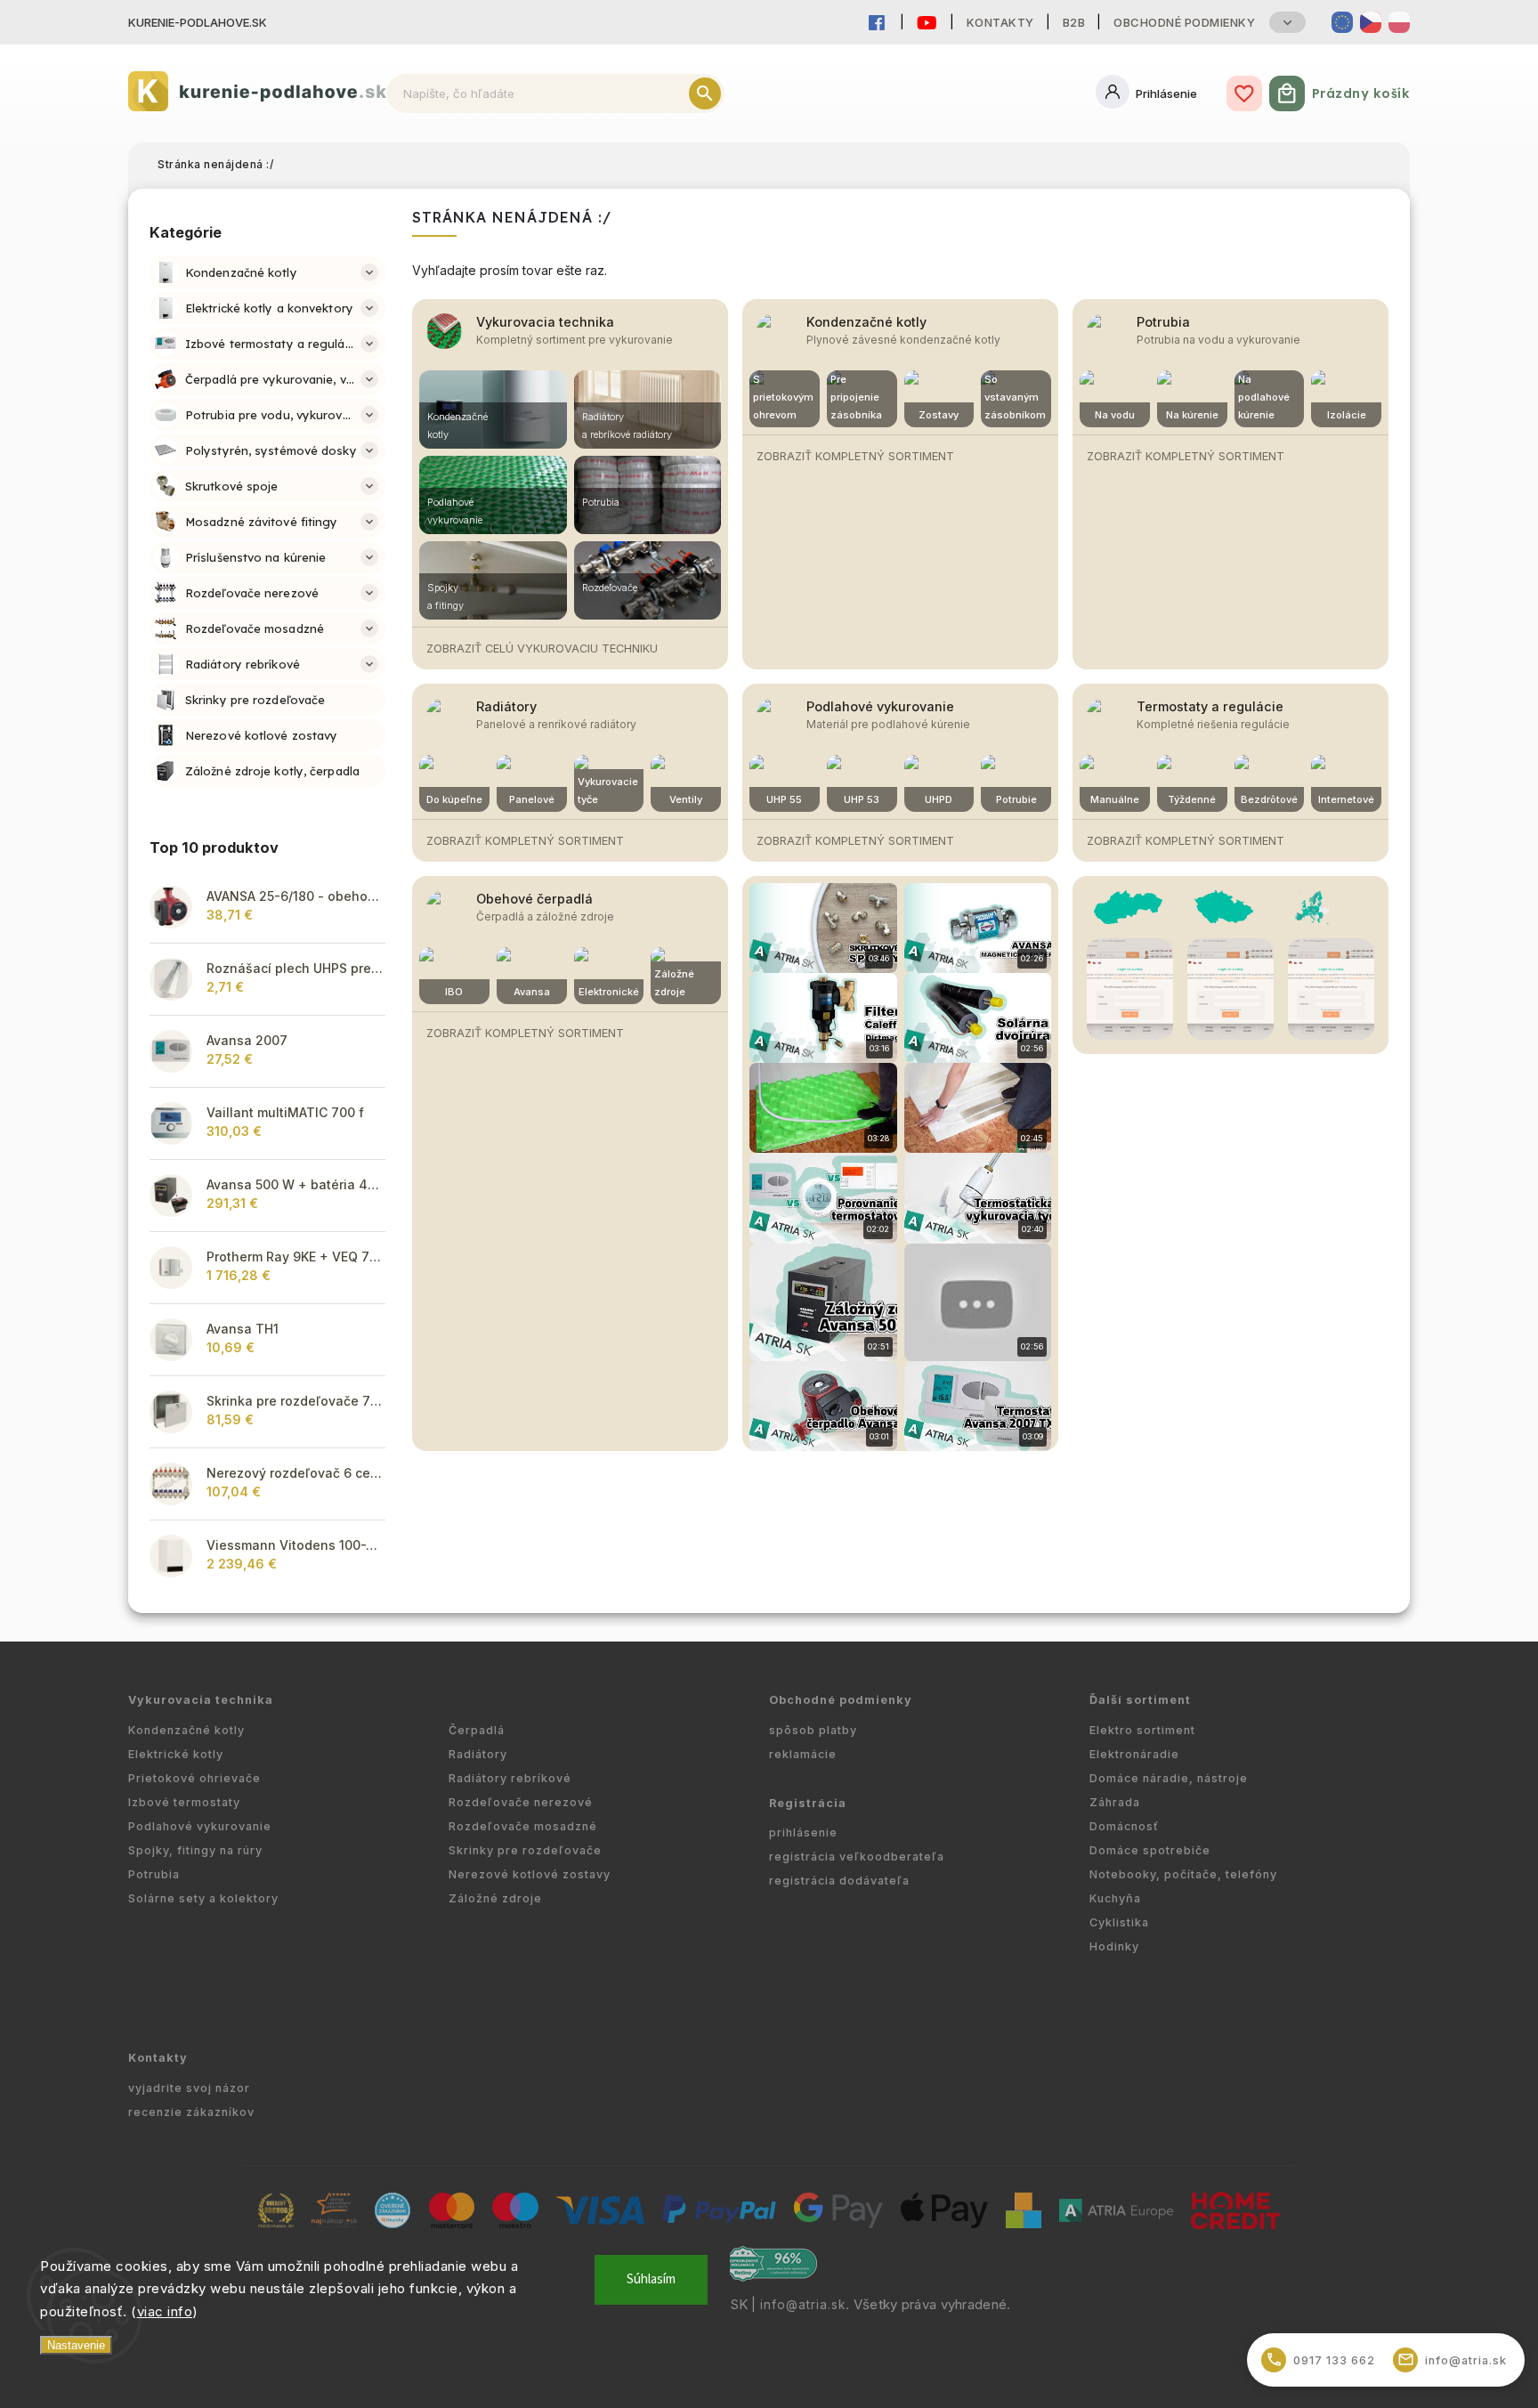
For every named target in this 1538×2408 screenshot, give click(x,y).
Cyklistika (1119, 1922)
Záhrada (1115, 1802)
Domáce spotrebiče (1150, 1850)
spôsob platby (813, 1730)
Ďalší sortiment (1140, 1700)
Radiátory (506, 706)
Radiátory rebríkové (510, 1778)
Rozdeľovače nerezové (521, 1802)
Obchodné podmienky (1184, 22)
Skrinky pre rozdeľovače (525, 1850)
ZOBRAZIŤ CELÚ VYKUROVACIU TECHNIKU (542, 649)
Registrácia (808, 1803)
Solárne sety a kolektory (203, 1898)
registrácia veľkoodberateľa (857, 1857)
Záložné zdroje (495, 1898)
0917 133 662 (1321, 2359)
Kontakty (1000, 22)
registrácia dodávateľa (839, 1881)
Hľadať (705, 93)
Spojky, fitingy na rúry (195, 1850)
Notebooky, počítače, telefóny (1183, 1874)
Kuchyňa (1115, 1898)
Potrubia (1163, 322)
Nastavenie (76, 2345)
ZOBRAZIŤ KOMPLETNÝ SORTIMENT (855, 456)
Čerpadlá (477, 1730)
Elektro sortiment (1142, 1730)
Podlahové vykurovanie (880, 706)
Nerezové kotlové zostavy (530, 1874)
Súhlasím (651, 2279)
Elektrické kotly (176, 1754)
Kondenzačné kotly (866, 322)
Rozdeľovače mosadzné (523, 1826)
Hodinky (1114, 1946)
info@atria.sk (803, 2305)
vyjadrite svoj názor (189, 2088)
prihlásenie (803, 1832)
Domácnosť (1124, 1826)
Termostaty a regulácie (1210, 706)
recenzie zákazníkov (191, 2112)
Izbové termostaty (184, 1802)
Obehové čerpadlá (534, 899)
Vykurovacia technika (545, 322)
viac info (165, 2311)
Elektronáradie (1134, 1754)
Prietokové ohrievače (194, 1778)
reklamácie (803, 1754)
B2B (1074, 22)
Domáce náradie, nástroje (1169, 1778)
